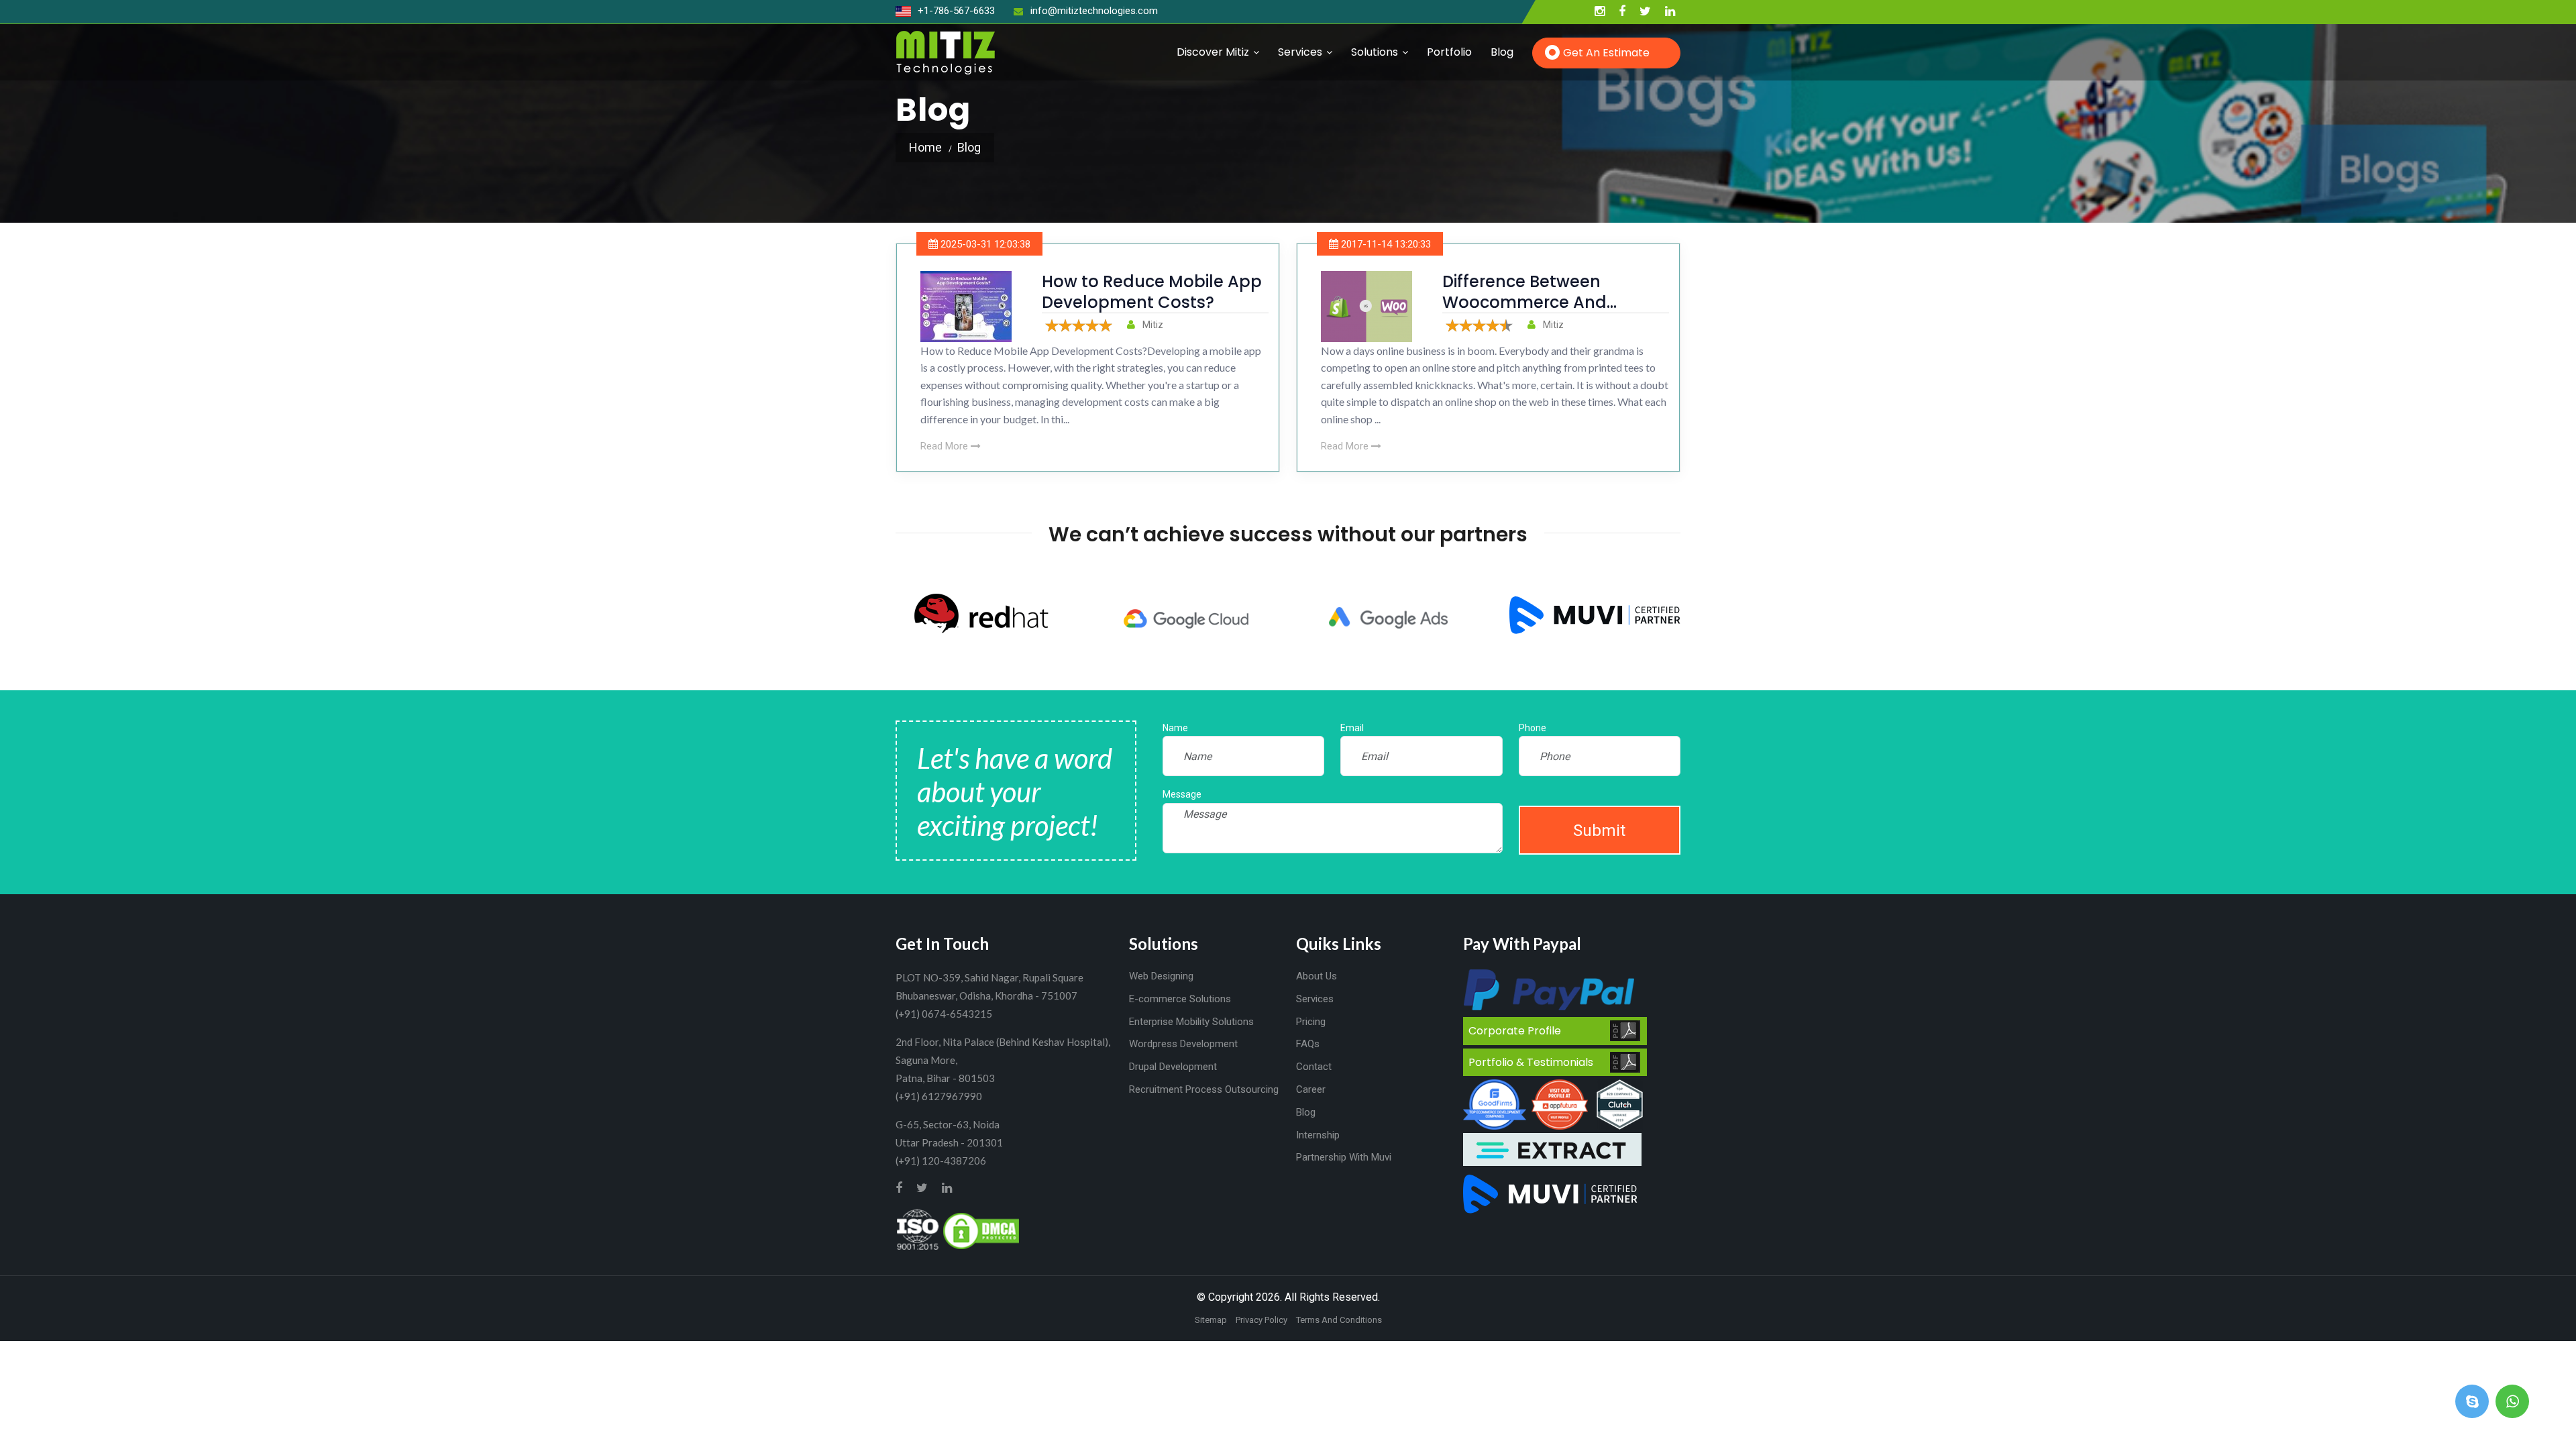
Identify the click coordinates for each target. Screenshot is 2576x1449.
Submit (1599, 830)
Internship (1318, 1135)
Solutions (1375, 52)
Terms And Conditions (1339, 1320)
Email (1352, 728)
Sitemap (1211, 1320)
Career (1311, 1089)
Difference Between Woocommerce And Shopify (1524, 302)
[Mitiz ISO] (918, 1230)
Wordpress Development (1183, 1044)
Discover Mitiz (1213, 52)
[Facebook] (1622, 12)
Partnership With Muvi (1344, 1157)
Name (1175, 728)
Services (1300, 52)
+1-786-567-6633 (955, 11)
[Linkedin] (1670, 12)
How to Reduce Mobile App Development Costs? (1152, 292)
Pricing (1311, 1022)
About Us (1317, 976)
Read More (946, 446)
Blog (1502, 52)
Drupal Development (1173, 1067)
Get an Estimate (1606, 53)
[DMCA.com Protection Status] (981, 1230)
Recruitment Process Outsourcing (1204, 1089)
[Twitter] (1645, 12)
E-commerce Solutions (1180, 999)
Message (1182, 794)
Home (925, 147)
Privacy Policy (1262, 1320)
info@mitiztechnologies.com (1094, 11)
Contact (1314, 1067)
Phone (1533, 728)
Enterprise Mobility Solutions (1191, 1022)
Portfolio (1449, 52)
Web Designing (1161, 976)
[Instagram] (1600, 12)
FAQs (1308, 1044)
